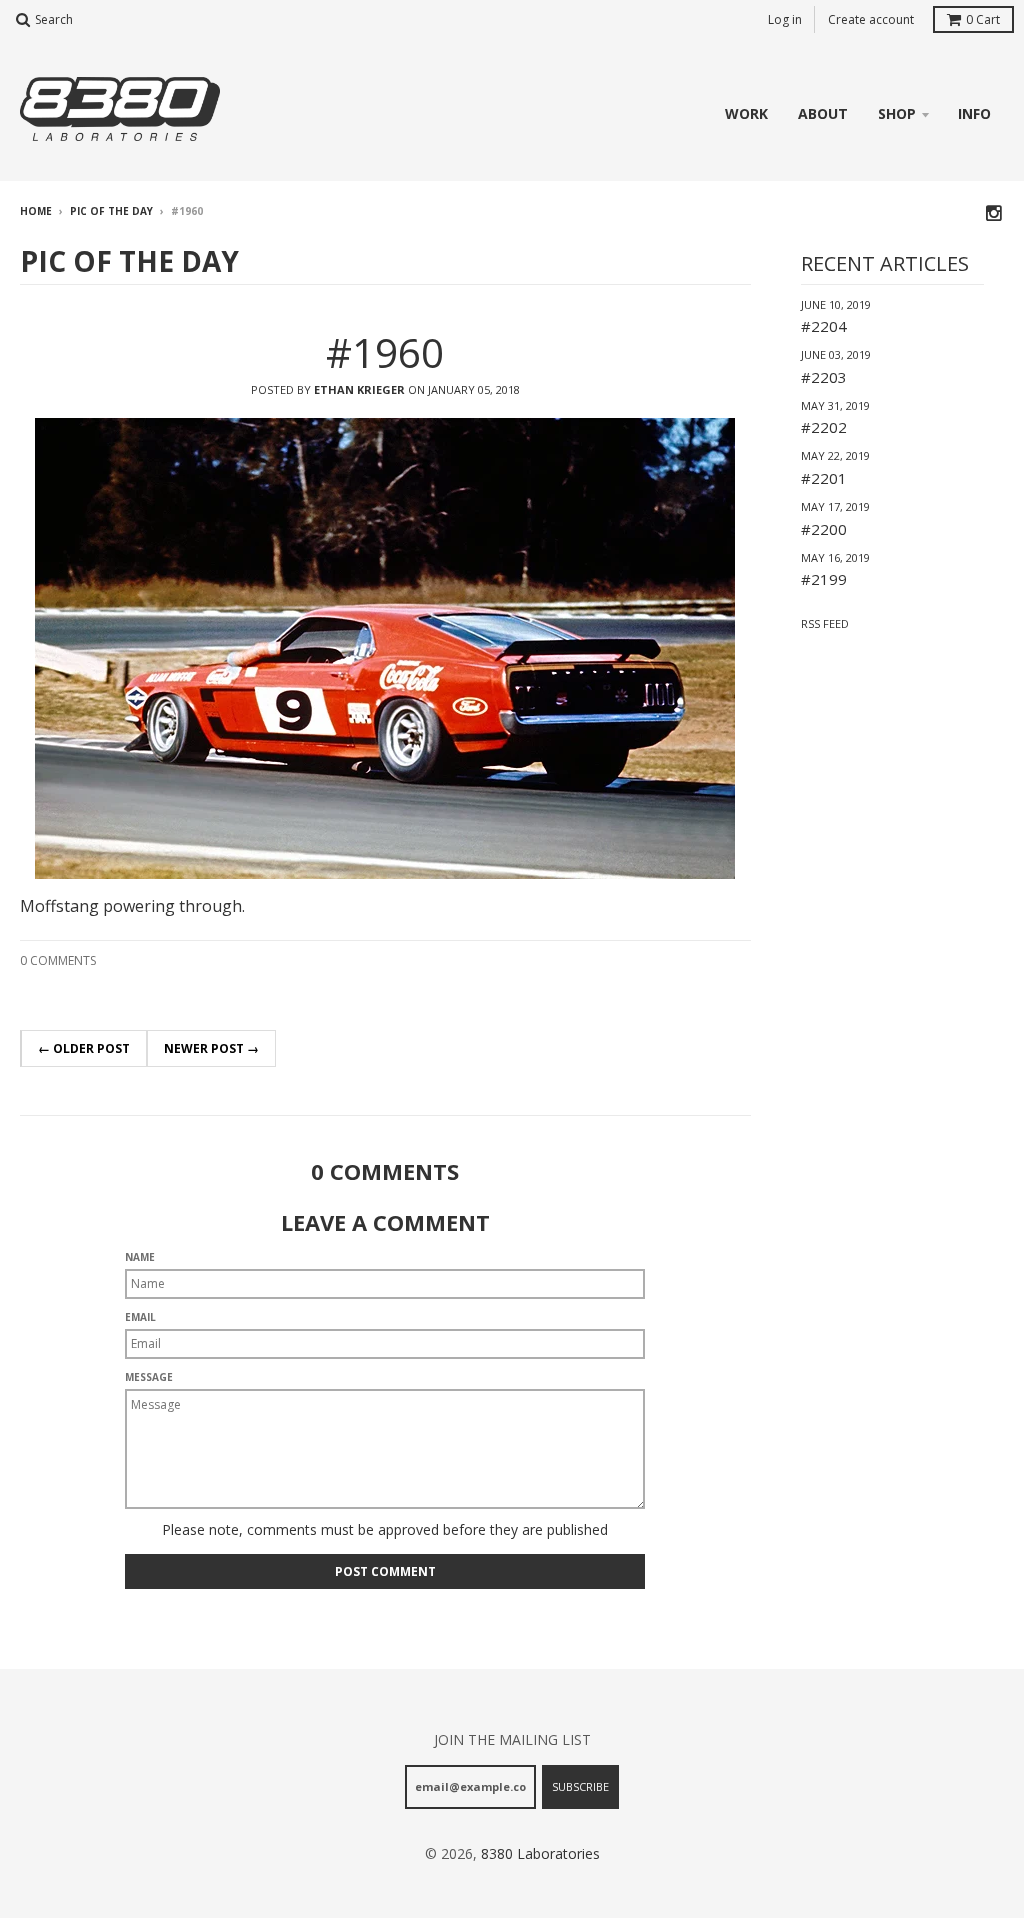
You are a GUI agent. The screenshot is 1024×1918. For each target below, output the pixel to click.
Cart (983, 19)
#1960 (385, 352)
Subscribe (580, 1786)
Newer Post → (211, 1048)
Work (746, 113)
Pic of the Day (111, 211)
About (823, 113)
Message (149, 1377)
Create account (871, 19)
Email (140, 1317)
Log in (785, 19)
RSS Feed (825, 623)
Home (36, 211)
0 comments (58, 960)
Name (140, 1257)
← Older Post (84, 1048)
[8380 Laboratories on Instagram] (995, 212)
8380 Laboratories (540, 1853)
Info (974, 113)
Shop (897, 113)
